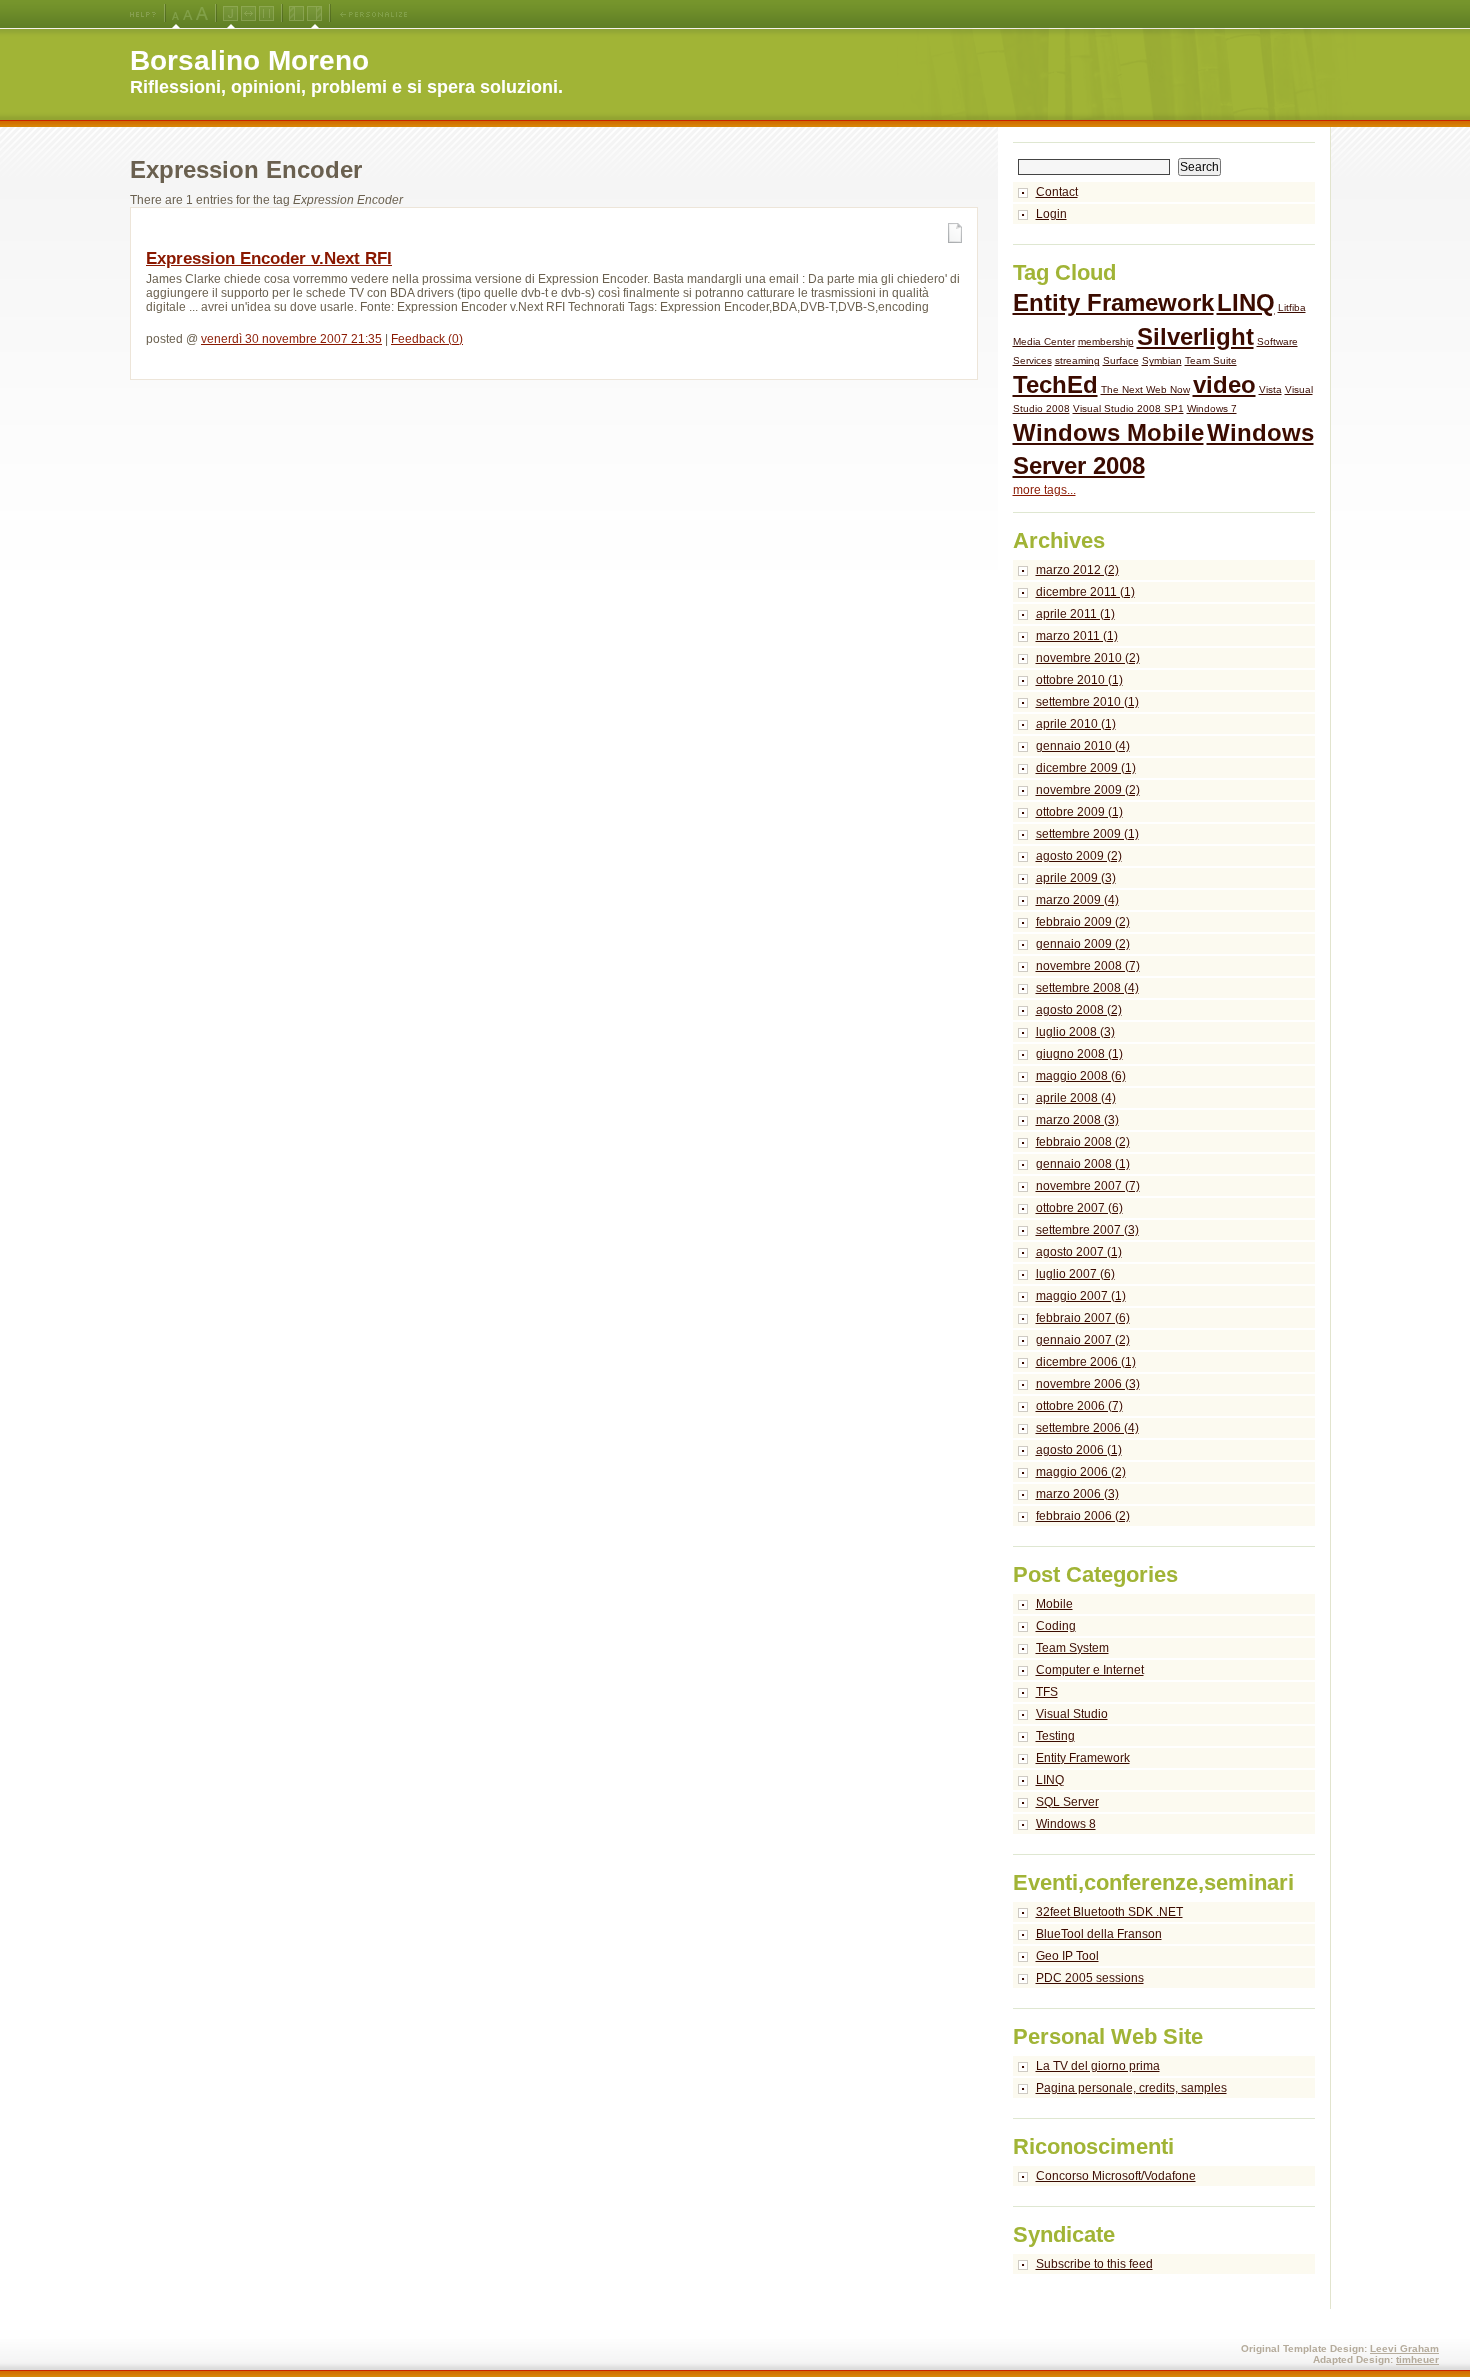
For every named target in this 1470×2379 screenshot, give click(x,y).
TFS (1047, 1692)
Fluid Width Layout (248, 14)
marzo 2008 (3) (1077, 1120)
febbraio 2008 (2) (1083, 1142)
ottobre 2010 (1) (1079, 680)
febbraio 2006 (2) (1083, 1516)
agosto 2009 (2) (1079, 856)
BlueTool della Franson (1099, 1934)
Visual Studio (1072, 1714)
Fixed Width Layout (266, 14)
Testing (1055, 1736)
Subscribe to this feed (1094, 2264)
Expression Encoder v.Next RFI (269, 258)
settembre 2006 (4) (1087, 1428)
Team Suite (1211, 360)
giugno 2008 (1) (1079, 1054)
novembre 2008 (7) (1088, 966)
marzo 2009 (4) (1077, 900)
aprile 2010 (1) (1076, 724)
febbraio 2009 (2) (1083, 922)
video (1224, 384)
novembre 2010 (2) (1088, 658)
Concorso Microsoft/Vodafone (1116, 2176)
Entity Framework (1113, 302)
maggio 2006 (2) (1081, 1472)
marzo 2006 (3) (1077, 1494)
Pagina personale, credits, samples (1131, 2088)
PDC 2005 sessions (1090, 1978)
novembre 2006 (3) (1088, 1384)
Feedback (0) (427, 339)
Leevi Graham (1404, 2348)
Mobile (1054, 1604)
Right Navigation (314, 14)
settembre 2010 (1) (1087, 702)
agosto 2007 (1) (1079, 1252)
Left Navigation (296, 14)
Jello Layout (230, 14)
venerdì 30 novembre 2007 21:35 (291, 339)
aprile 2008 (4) (1076, 1098)
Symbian (1162, 360)
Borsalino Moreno (249, 60)
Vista (1270, 389)
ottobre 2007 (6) (1079, 1208)
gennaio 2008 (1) (1083, 1164)
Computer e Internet (1090, 1670)
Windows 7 (1212, 408)
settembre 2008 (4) (1087, 988)
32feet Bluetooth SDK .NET (1109, 1912)
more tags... (1044, 490)
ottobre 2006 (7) (1079, 1406)
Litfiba (1292, 307)
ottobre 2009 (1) (1079, 812)
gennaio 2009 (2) (1083, 944)
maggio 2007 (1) (1081, 1296)
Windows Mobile (1108, 432)
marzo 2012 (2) (1077, 570)
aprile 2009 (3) (1076, 878)
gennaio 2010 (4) (1083, 746)
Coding (1056, 1626)
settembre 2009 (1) (1087, 834)
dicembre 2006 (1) (1086, 1362)
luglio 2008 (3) (1075, 1032)
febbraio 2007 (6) (1083, 1318)
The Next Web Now (1145, 389)
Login (1051, 214)
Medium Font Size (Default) (176, 14)
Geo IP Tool (1067, 1956)
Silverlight (1195, 336)
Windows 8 (1066, 1824)
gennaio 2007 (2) (1083, 1340)
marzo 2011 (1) (1077, 636)
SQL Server (1067, 1802)
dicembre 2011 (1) (1085, 592)
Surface (1121, 360)
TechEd (1055, 384)
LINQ (1246, 302)
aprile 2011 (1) (1075, 614)
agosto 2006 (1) (1079, 1450)
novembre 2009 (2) (1088, 790)
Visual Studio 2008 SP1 (1128, 408)
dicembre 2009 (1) (1086, 768)
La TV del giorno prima (1098, 2066)
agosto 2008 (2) (1079, 1010)
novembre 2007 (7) (1088, 1186)
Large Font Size (188, 14)
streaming (1077, 360)
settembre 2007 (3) (1087, 1230)
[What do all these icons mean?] (143, 14)
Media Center (1044, 341)
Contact (1057, 192)
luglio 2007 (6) (1075, 1274)
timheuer (1417, 2359)
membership (1106, 341)
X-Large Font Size (202, 14)
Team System (1072, 1648)
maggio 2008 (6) (1081, 1076)
